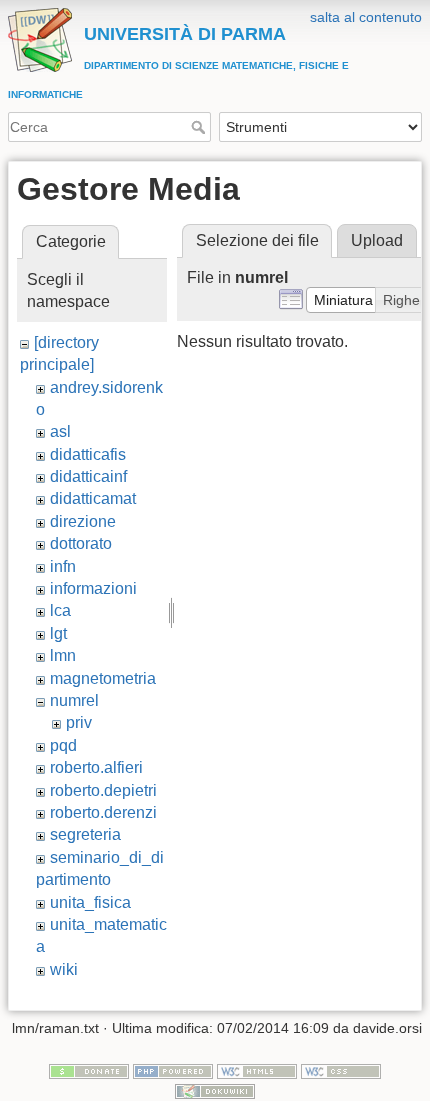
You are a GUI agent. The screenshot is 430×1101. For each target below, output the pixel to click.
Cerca (200, 127)
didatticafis (88, 454)
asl (60, 431)
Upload (377, 240)
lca (60, 610)
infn (63, 566)
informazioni (93, 588)
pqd (63, 745)
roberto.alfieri (96, 767)
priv (79, 722)
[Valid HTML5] (257, 1070)
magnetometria (103, 678)
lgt (58, 633)
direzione (83, 521)
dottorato (81, 543)
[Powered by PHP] (173, 1070)
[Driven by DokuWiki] (215, 1090)
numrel (74, 700)
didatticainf (88, 476)
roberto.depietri (103, 790)
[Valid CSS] (341, 1070)
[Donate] (89, 1070)
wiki (64, 969)
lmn (63, 655)
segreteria (85, 834)
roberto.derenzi (103, 812)
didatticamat (93, 498)
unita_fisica (90, 902)
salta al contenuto (366, 17)
